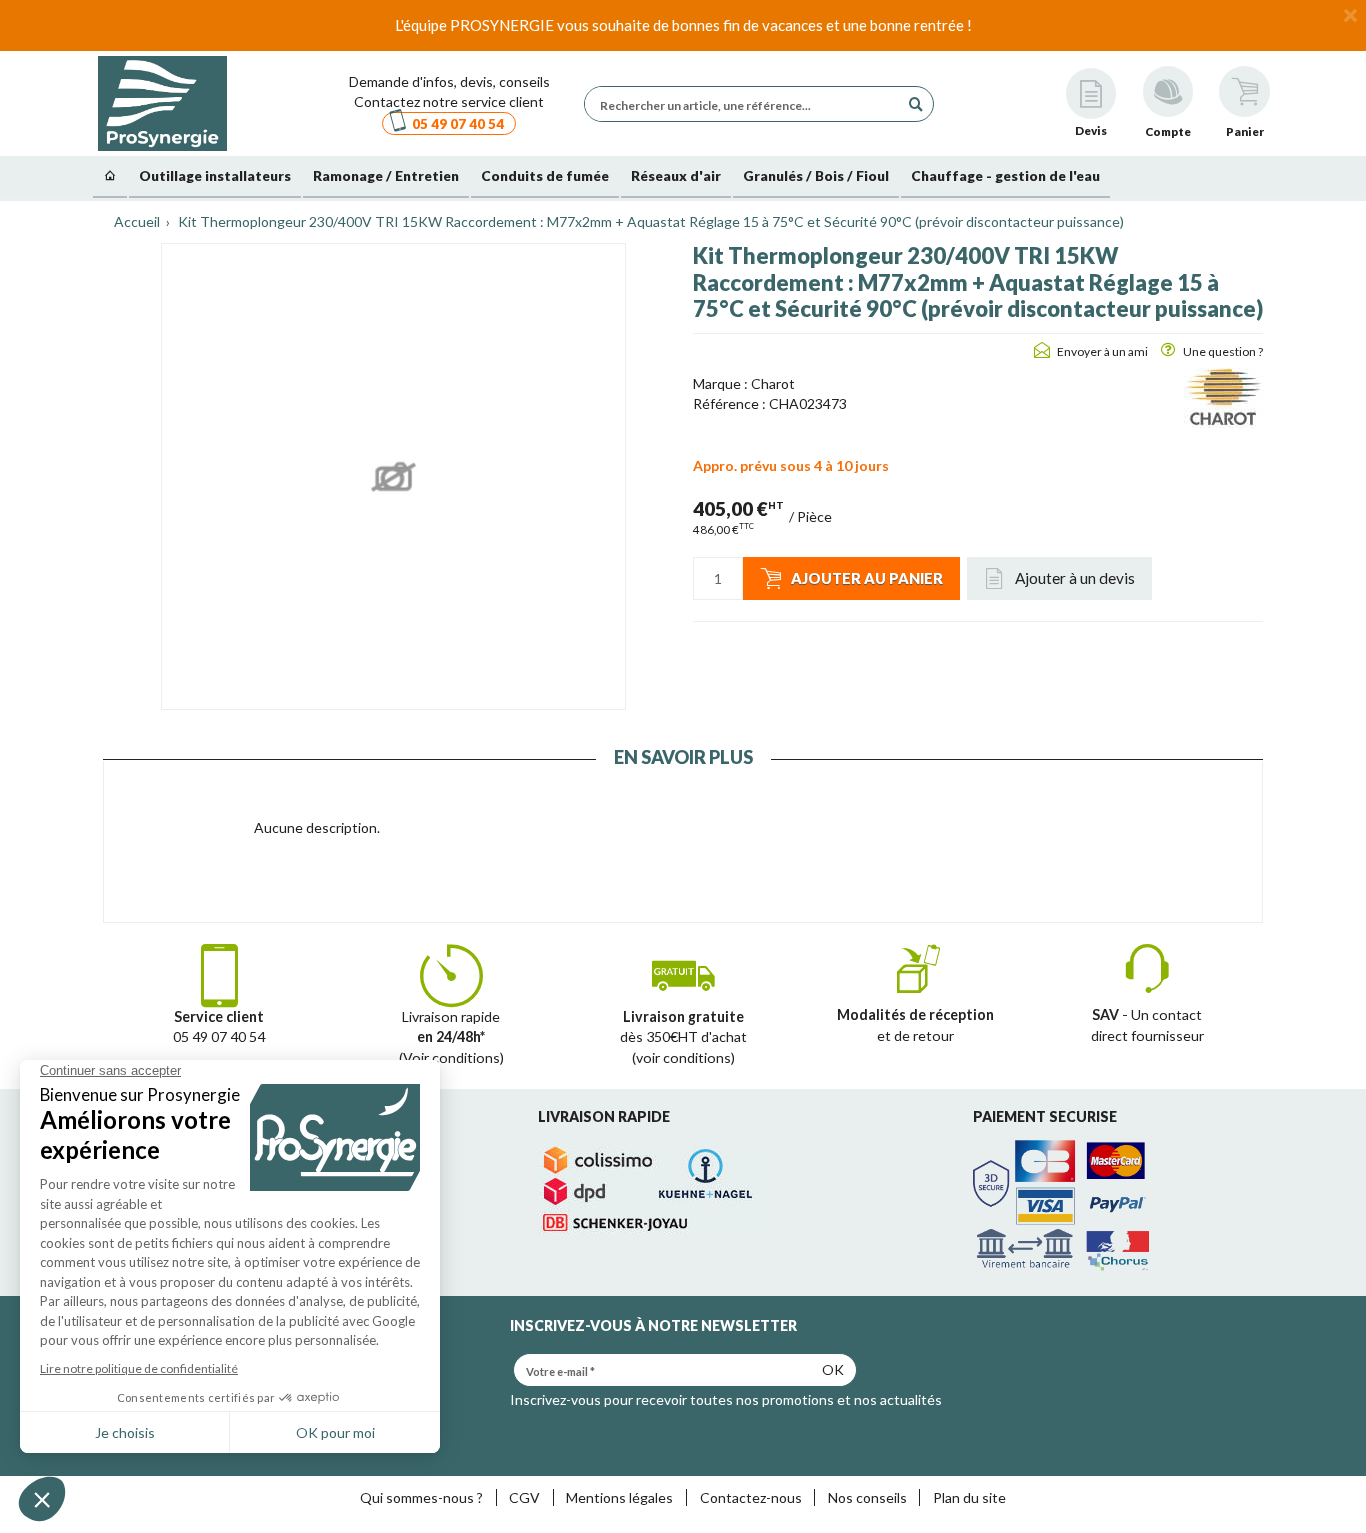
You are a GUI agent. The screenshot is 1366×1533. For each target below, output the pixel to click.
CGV (524, 1497)
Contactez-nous (751, 1497)
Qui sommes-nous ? (421, 1497)
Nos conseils (867, 1497)
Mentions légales (619, 1497)
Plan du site (969, 1497)
